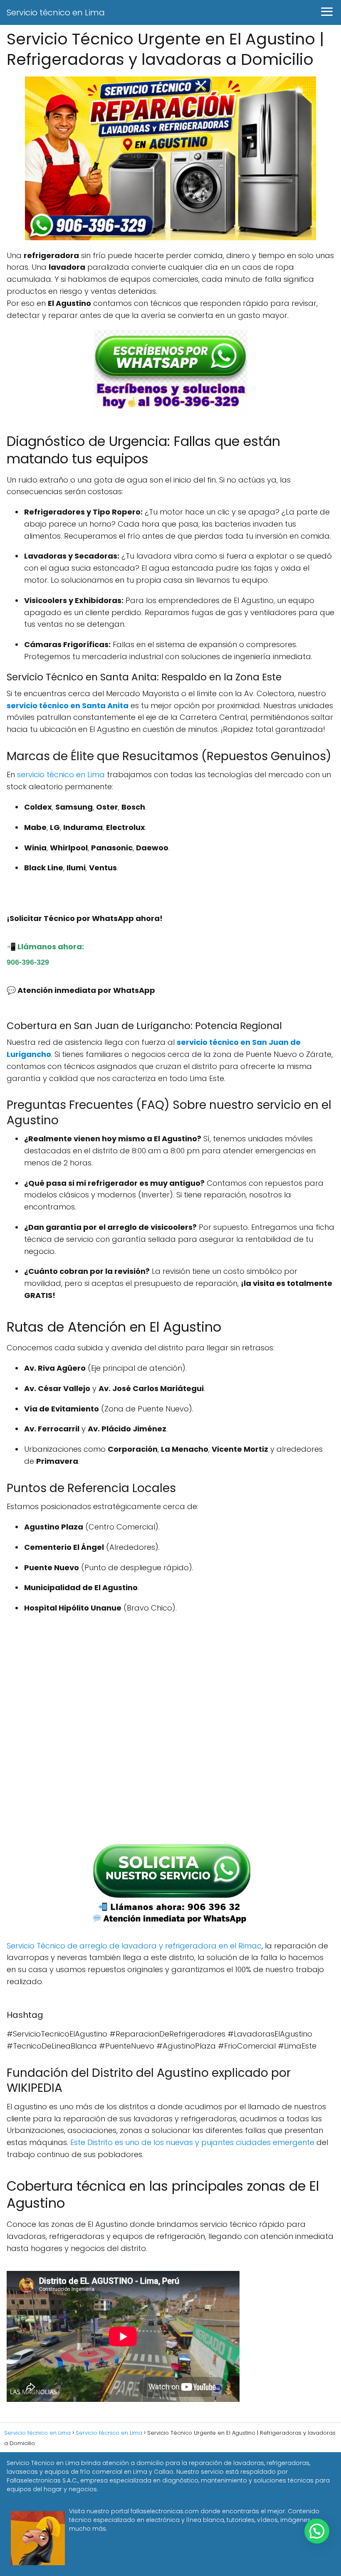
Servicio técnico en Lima (56, 12)
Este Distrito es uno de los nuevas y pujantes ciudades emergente (192, 2142)
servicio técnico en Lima (61, 775)
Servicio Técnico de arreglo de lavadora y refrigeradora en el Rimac (134, 1946)
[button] (317, 2531)
